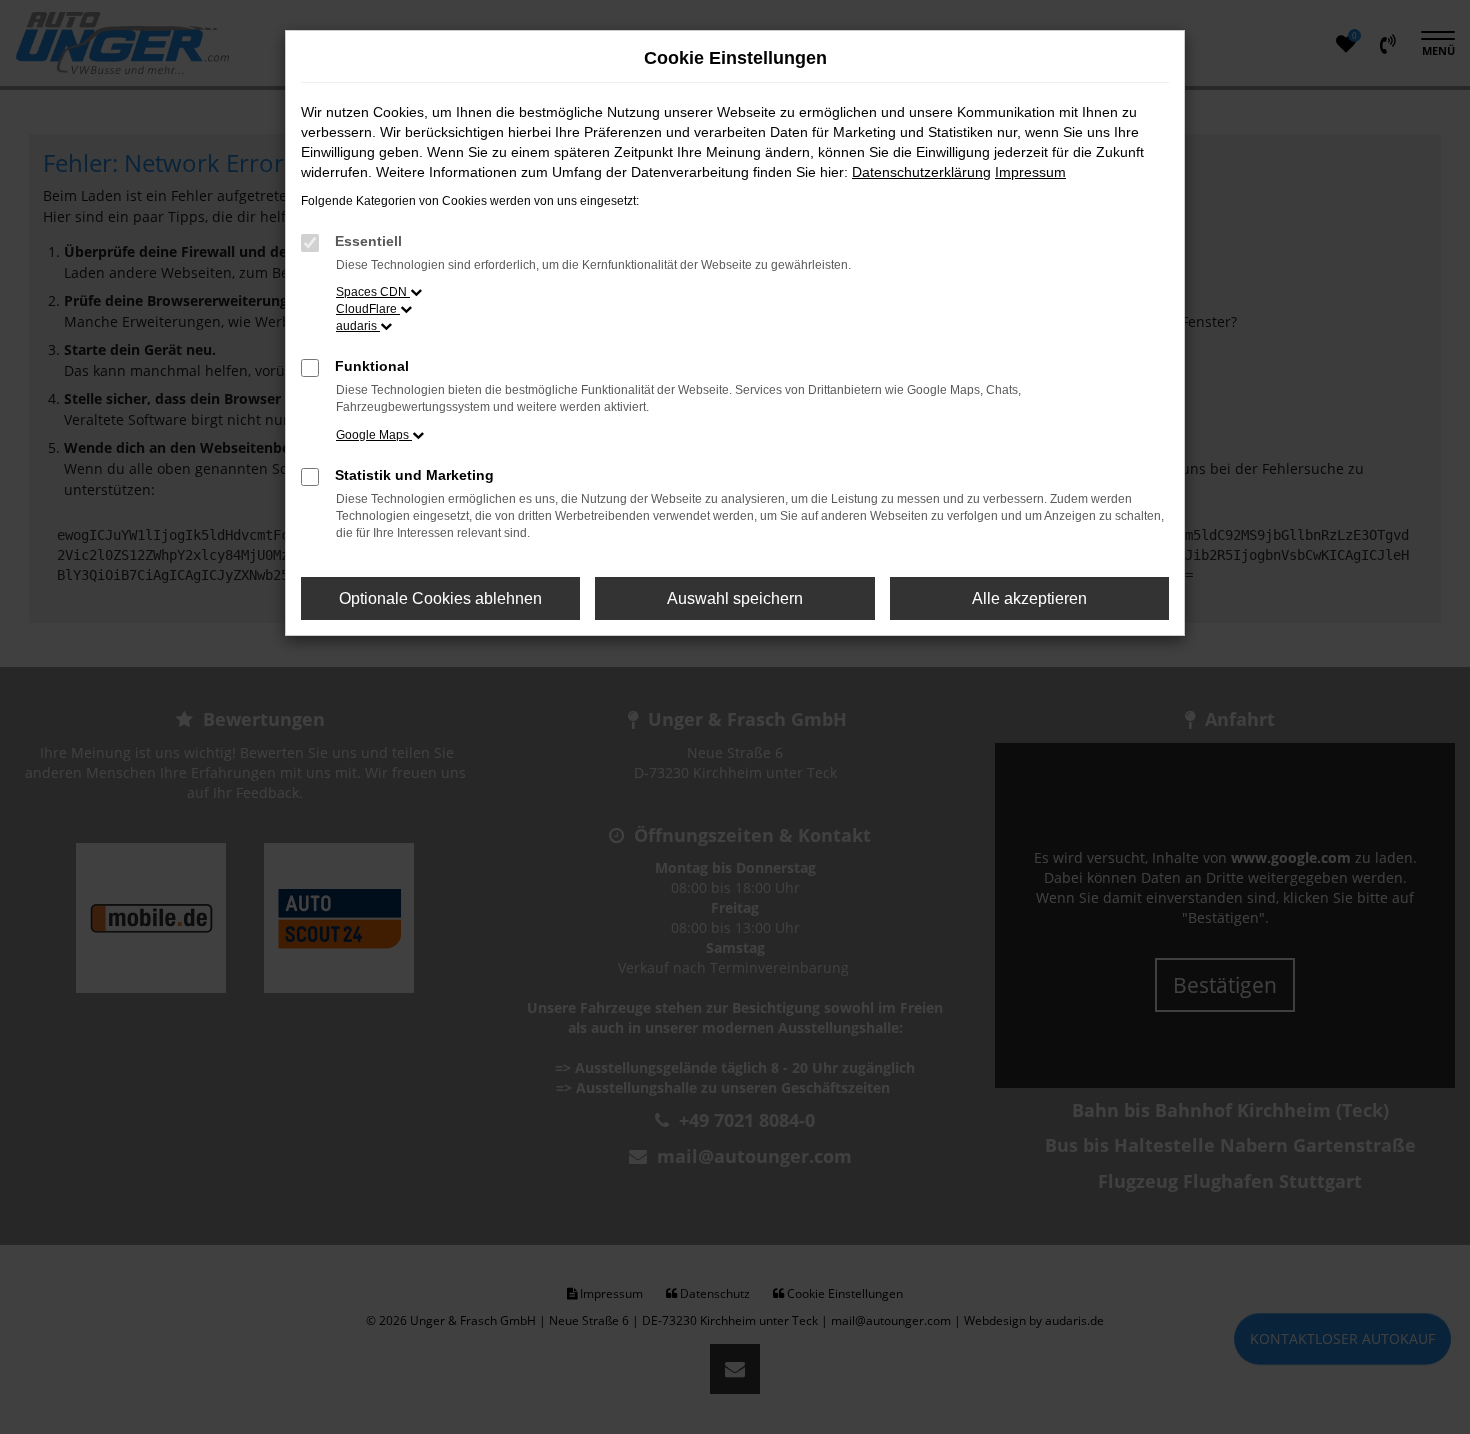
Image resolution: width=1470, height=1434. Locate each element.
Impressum (1030, 172)
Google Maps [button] (374, 435)
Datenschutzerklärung (921, 172)
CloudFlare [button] (368, 309)
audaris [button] (358, 326)
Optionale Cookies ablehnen (440, 598)
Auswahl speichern (735, 598)
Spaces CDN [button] (373, 292)
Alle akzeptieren (1029, 598)
